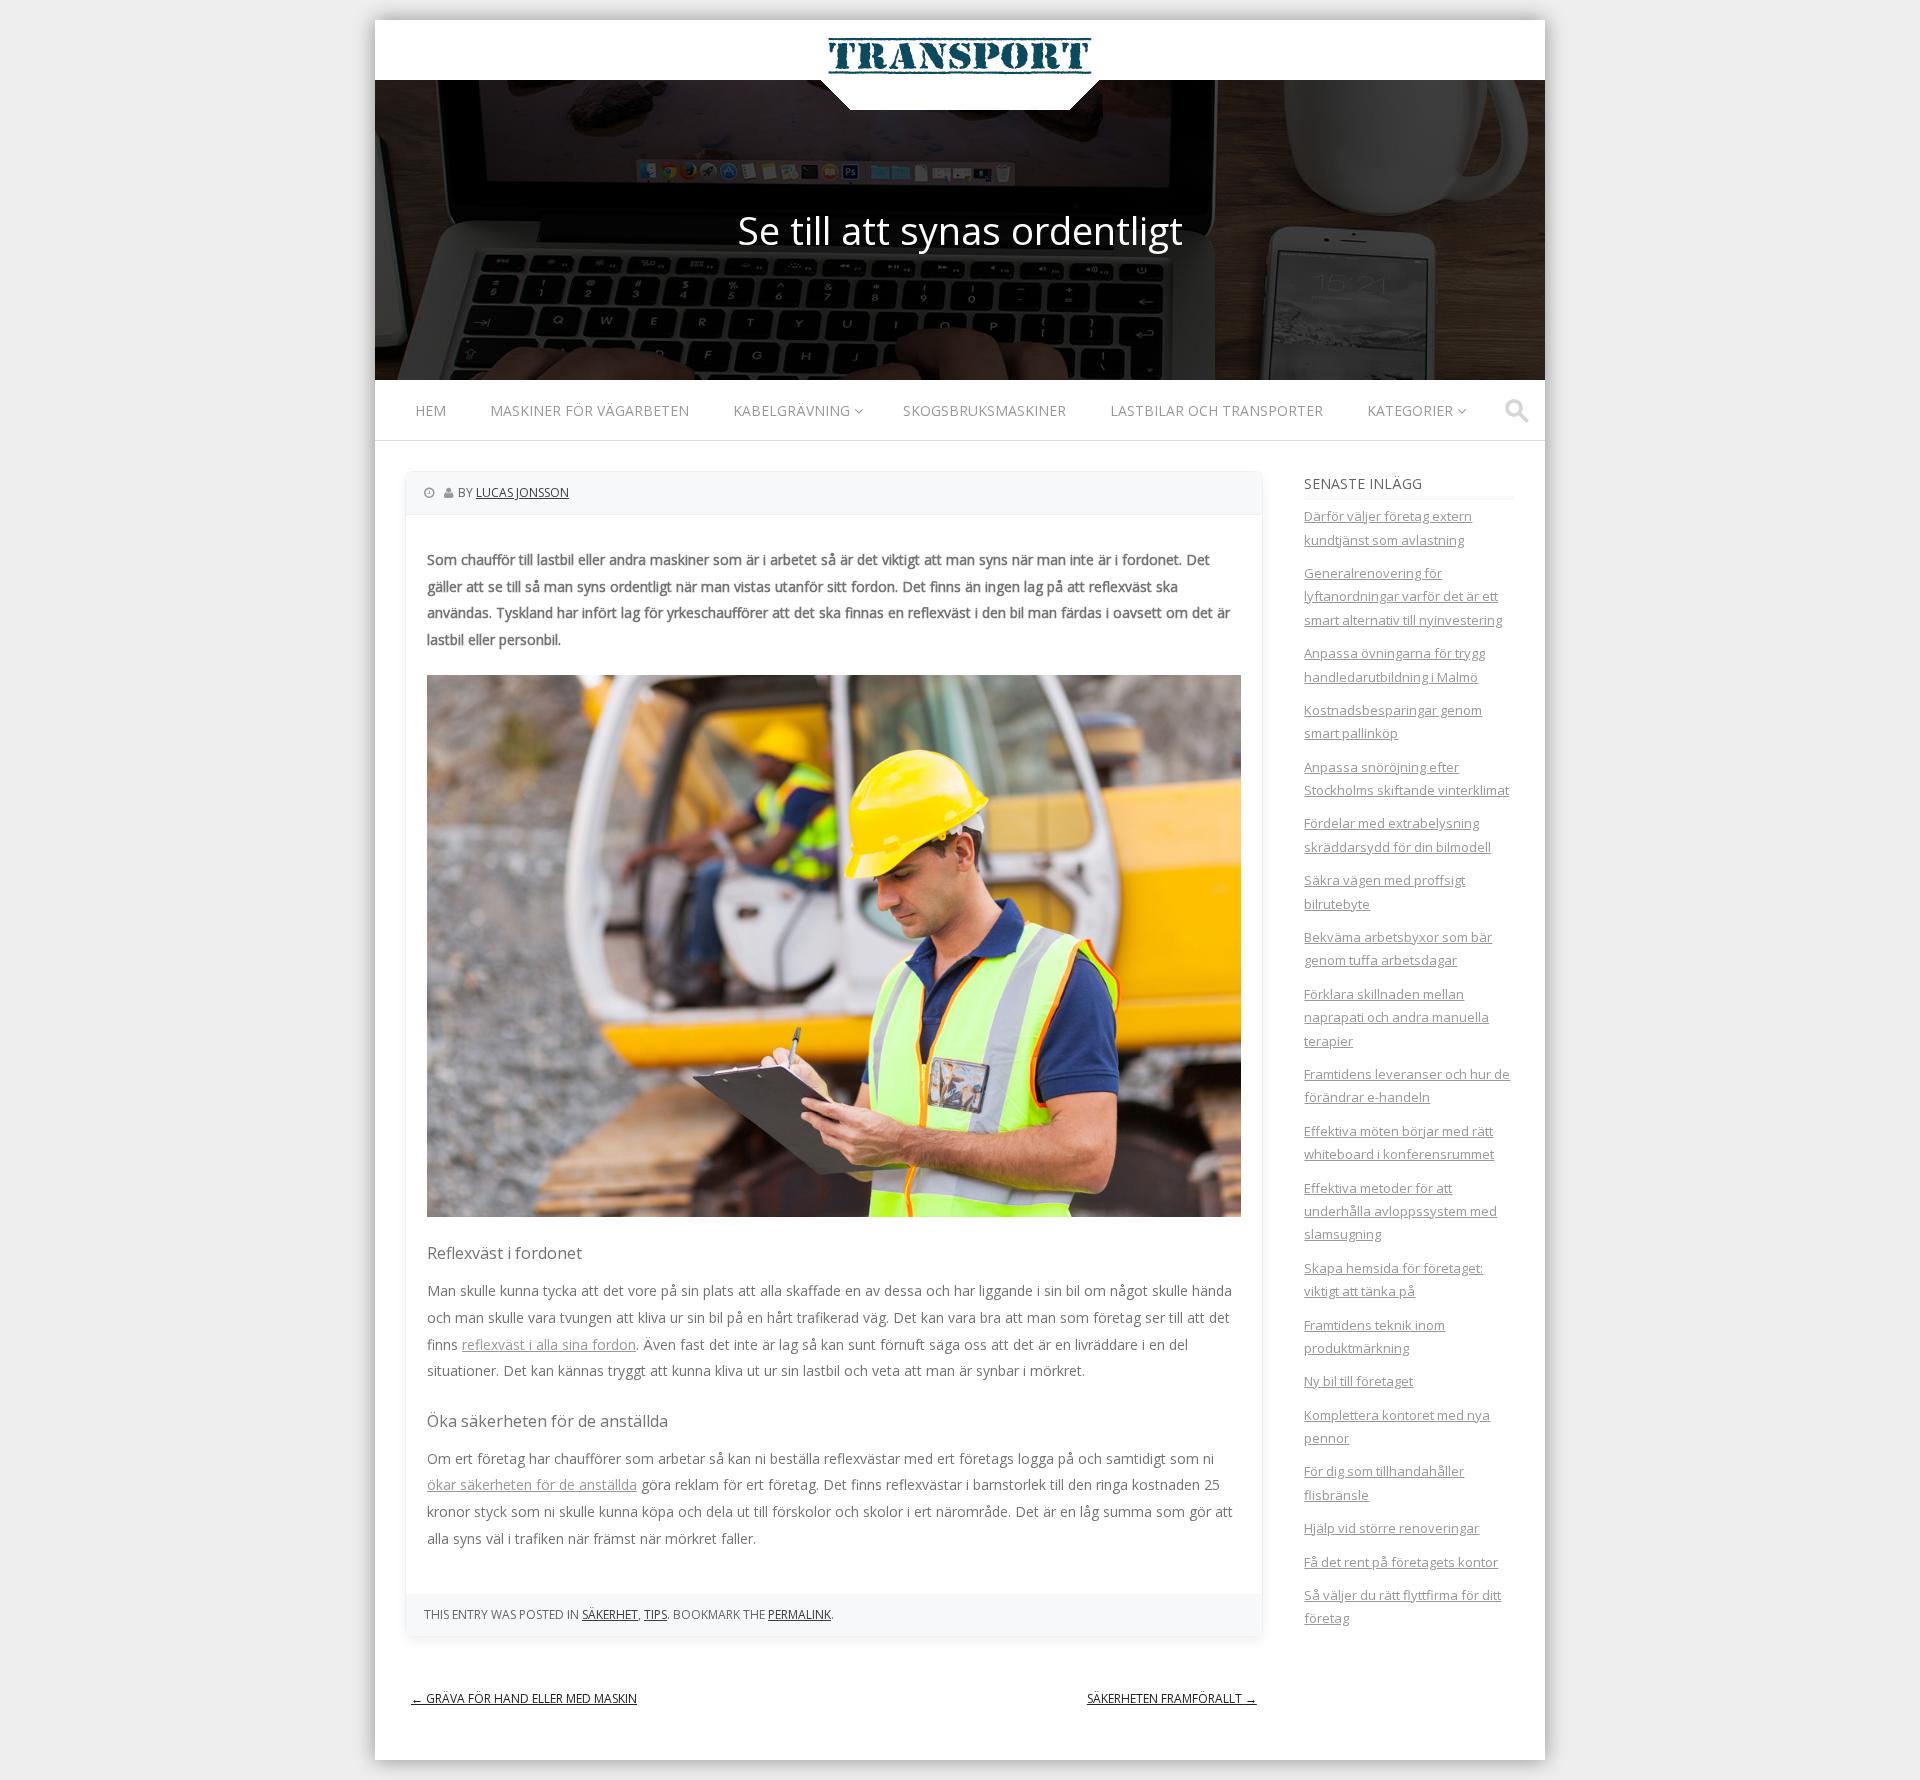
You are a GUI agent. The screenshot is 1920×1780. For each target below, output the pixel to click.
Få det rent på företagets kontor (1401, 1562)
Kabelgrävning (791, 410)
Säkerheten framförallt (1172, 1698)
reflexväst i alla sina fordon (549, 1344)
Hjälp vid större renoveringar (1391, 1528)
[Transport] (960, 74)
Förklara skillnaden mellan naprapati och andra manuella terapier (1396, 1017)
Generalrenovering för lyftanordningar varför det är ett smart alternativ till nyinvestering (1403, 596)
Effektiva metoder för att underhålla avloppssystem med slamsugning (1400, 1211)
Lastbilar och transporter (1216, 410)
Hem (430, 410)
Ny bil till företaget (1358, 1381)
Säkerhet (610, 1614)
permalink (799, 1614)
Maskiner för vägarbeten (589, 410)
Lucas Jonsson (522, 492)
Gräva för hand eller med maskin (524, 1698)
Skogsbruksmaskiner (984, 410)
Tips (655, 1614)
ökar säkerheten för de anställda (532, 1484)
